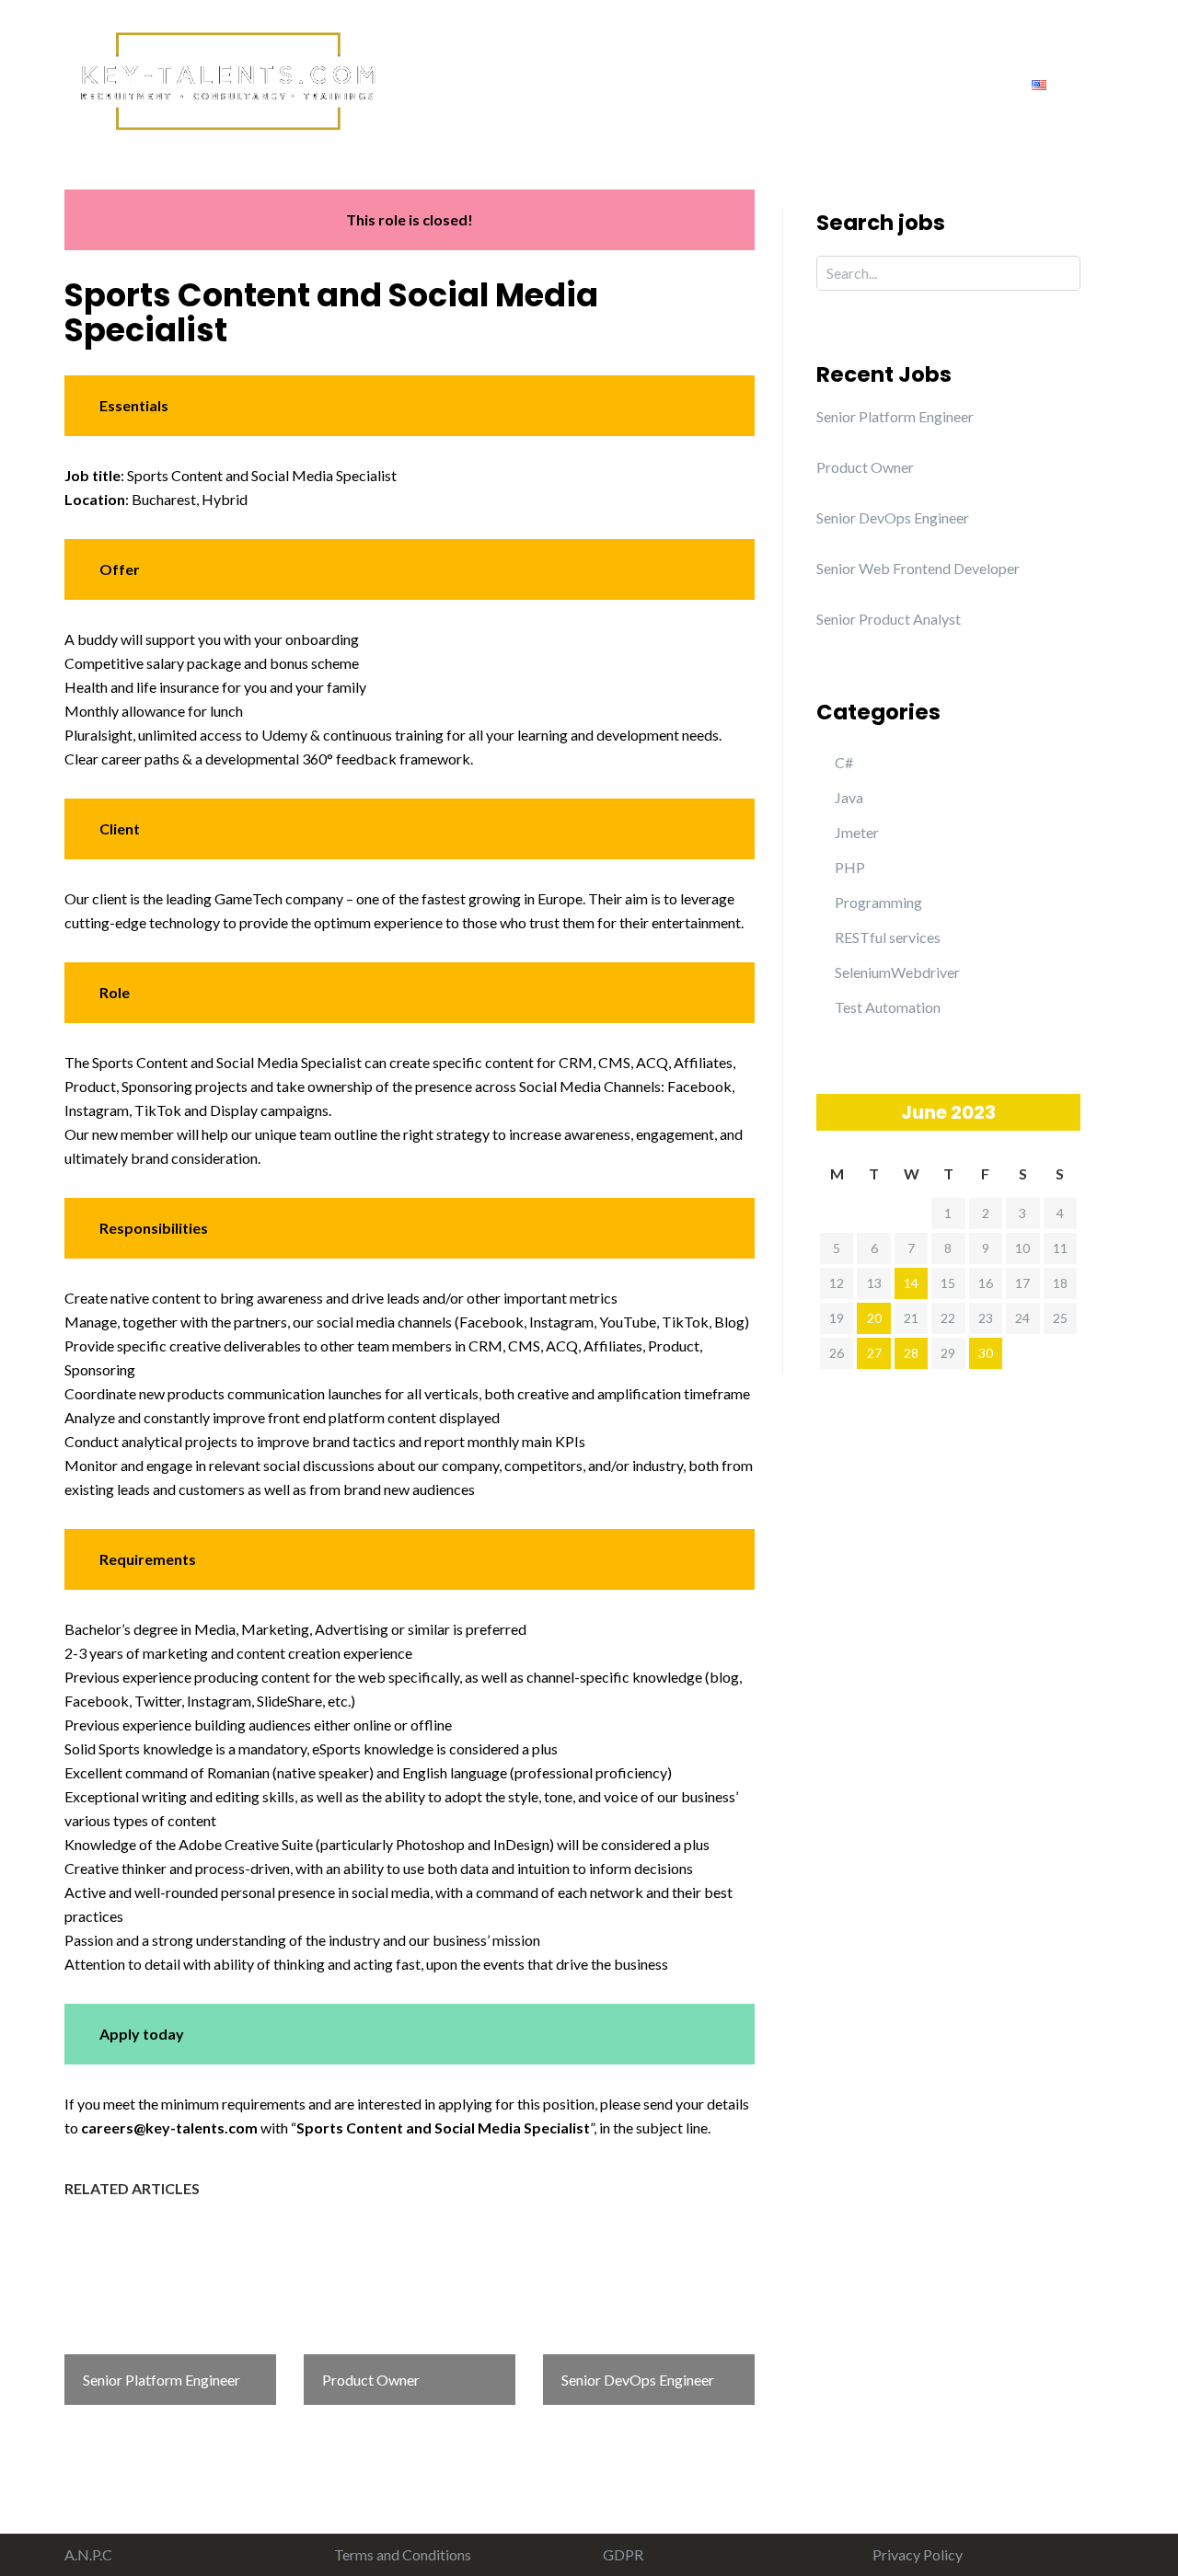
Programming (878, 902)
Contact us (958, 83)
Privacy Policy (918, 2554)
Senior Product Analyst (889, 619)
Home (439, 83)
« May (830, 1111)
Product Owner (865, 467)
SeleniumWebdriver (897, 972)
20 (874, 1318)
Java (849, 797)
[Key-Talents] (225, 79)
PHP (850, 867)
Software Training (752, 83)
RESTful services (888, 937)
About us (528, 83)
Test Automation (888, 1007)
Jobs (867, 83)
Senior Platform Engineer (895, 416)
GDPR (623, 2554)
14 (911, 1283)
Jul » (1067, 1111)
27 (874, 1353)
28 (911, 1353)
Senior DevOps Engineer (893, 517)
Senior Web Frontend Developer (918, 568)
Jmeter (857, 832)
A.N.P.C (88, 2554)
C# (844, 762)
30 (986, 1353)
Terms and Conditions (403, 2554)
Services (624, 83)
